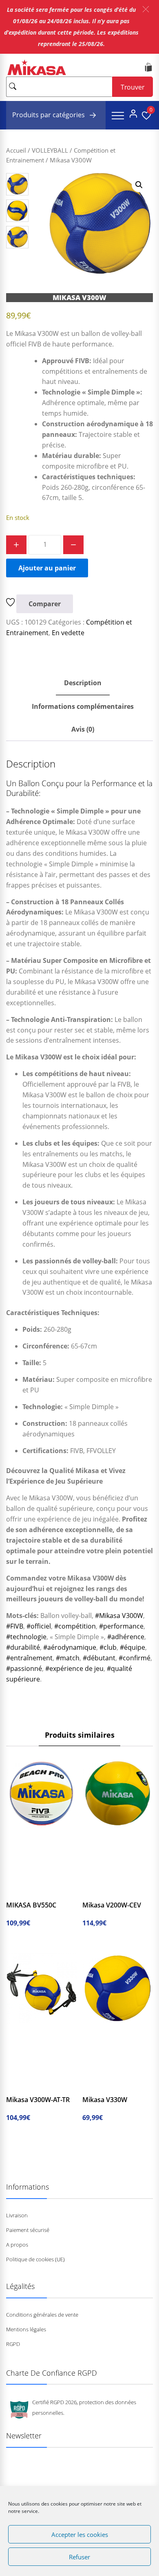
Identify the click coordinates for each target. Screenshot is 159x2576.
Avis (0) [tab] (83, 729)
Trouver (133, 87)
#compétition (75, 1626)
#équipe (132, 1647)
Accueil (16, 150)
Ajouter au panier (47, 568)
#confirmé (135, 1658)
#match (68, 1658)
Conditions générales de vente (42, 2315)
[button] (146, 9)
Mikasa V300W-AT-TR (38, 2100)
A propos (17, 2245)
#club (108, 1647)
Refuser (79, 2557)
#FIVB (15, 1626)
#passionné (24, 1668)
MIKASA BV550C (31, 1905)
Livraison (17, 2215)
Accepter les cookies (80, 2534)
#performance (121, 1626)
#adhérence (126, 1637)
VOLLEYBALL (50, 150)
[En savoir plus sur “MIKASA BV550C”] (20, 1892)
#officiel (39, 1626)
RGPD (13, 2344)
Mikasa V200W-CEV (112, 1905)
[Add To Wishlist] (11, 604)
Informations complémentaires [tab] (83, 706)
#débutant (99, 1658)
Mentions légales (26, 2329)
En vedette (68, 633)
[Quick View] (50, 1892)
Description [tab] (83, 683)
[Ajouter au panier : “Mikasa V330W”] (97, 2086)
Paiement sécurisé (28, 2230)
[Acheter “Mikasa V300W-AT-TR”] (20, 2086)
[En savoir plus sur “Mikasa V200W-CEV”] (97, 1892)
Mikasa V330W (105, 2100)
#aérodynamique (70, 1647)
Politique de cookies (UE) (35, 2259)
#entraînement (29, 1658)
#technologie (26, 1637)
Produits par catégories (49, 115)
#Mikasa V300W (119, 1616)
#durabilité (23, 1647)
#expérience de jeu (74, 1668)
